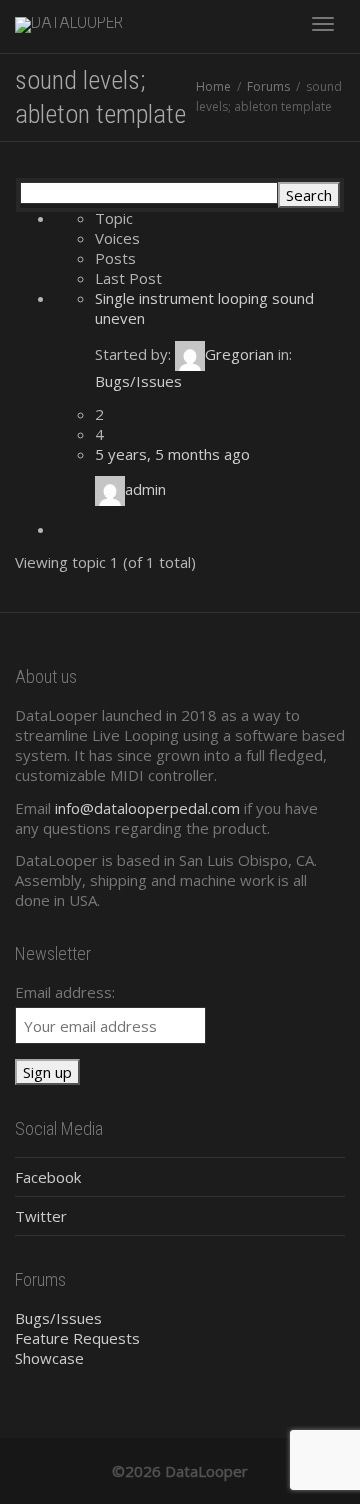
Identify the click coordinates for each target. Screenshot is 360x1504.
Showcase (49, 1358)
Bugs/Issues (138, 381)
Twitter (41, 1216)
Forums (268, 86)
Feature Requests (77, 1338)
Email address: (65, 992)
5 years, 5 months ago (172, 454)
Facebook (48, 1177)
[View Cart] (271, 22)
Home (213, 86)
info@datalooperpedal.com (147, 808)
